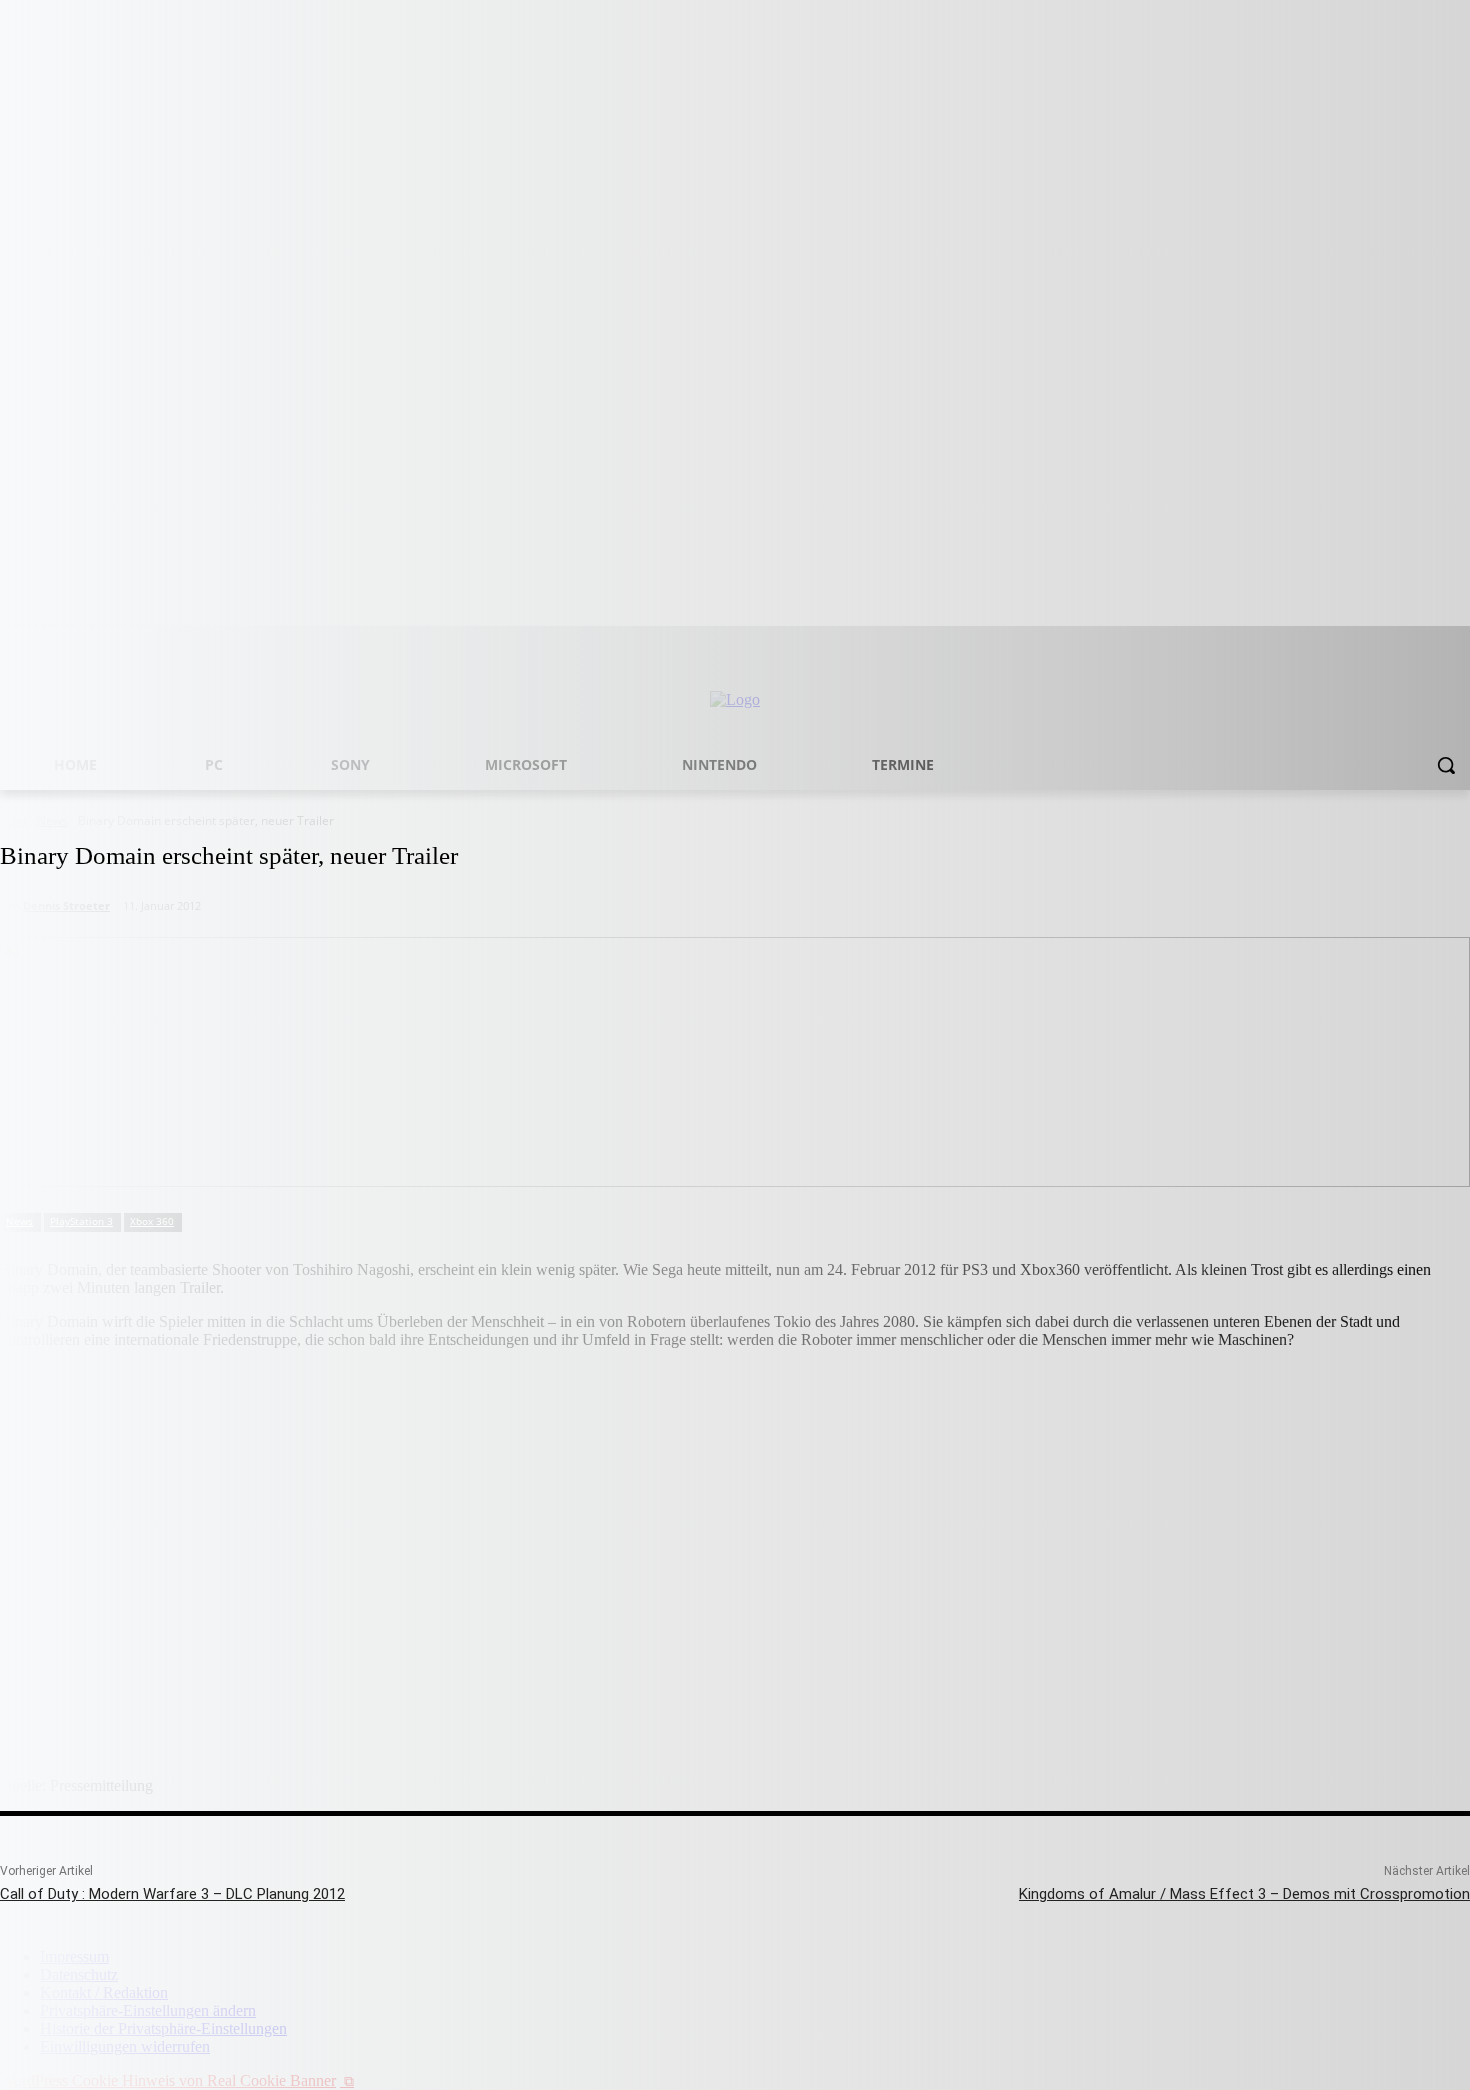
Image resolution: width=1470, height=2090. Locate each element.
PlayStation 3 (81, 1221)
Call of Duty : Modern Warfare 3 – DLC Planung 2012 (172, 1894)
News (19, 1221)
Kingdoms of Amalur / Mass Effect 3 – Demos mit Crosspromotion (1244, 1894)
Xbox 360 (152, 1221)
